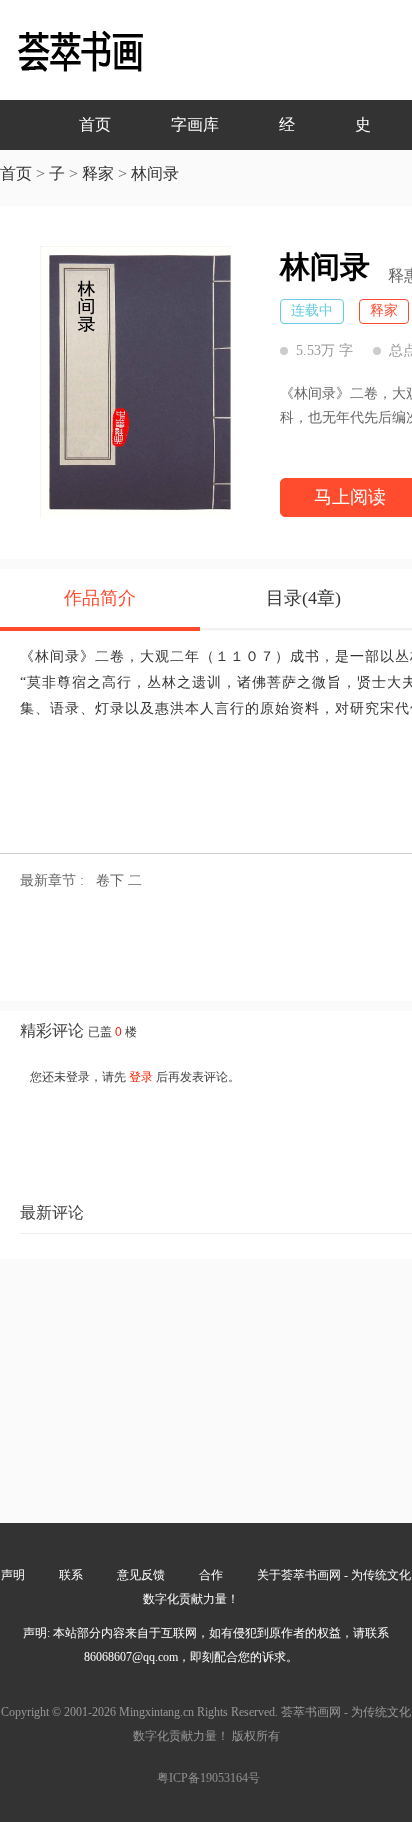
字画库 (195, 124)
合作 (211, 1575)
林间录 (155, 173)
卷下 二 (119, 880)
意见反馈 (141, 1575)
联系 (71, 1575)
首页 (95, 124)
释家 (98, 173)
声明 (13, 1575)
